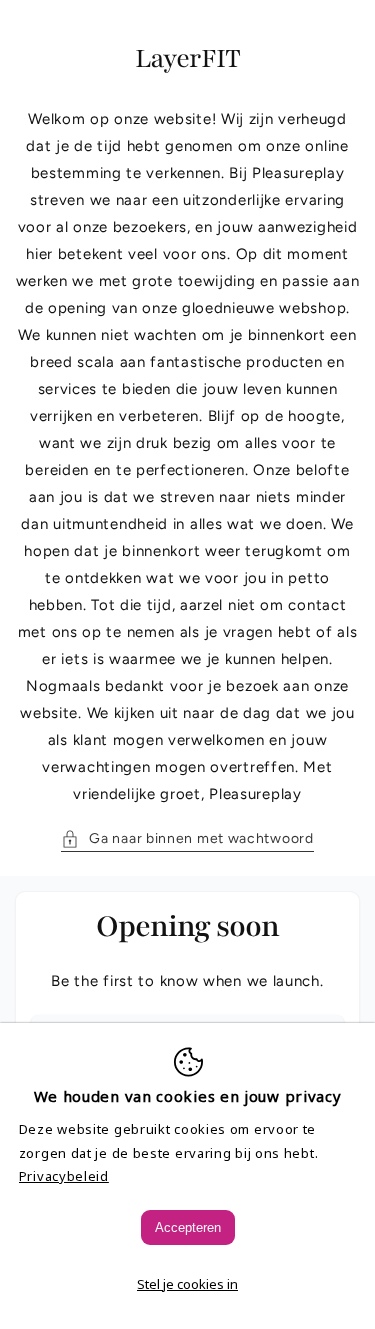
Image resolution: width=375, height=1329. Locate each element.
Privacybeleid (64, 1176)
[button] (187, 838)
